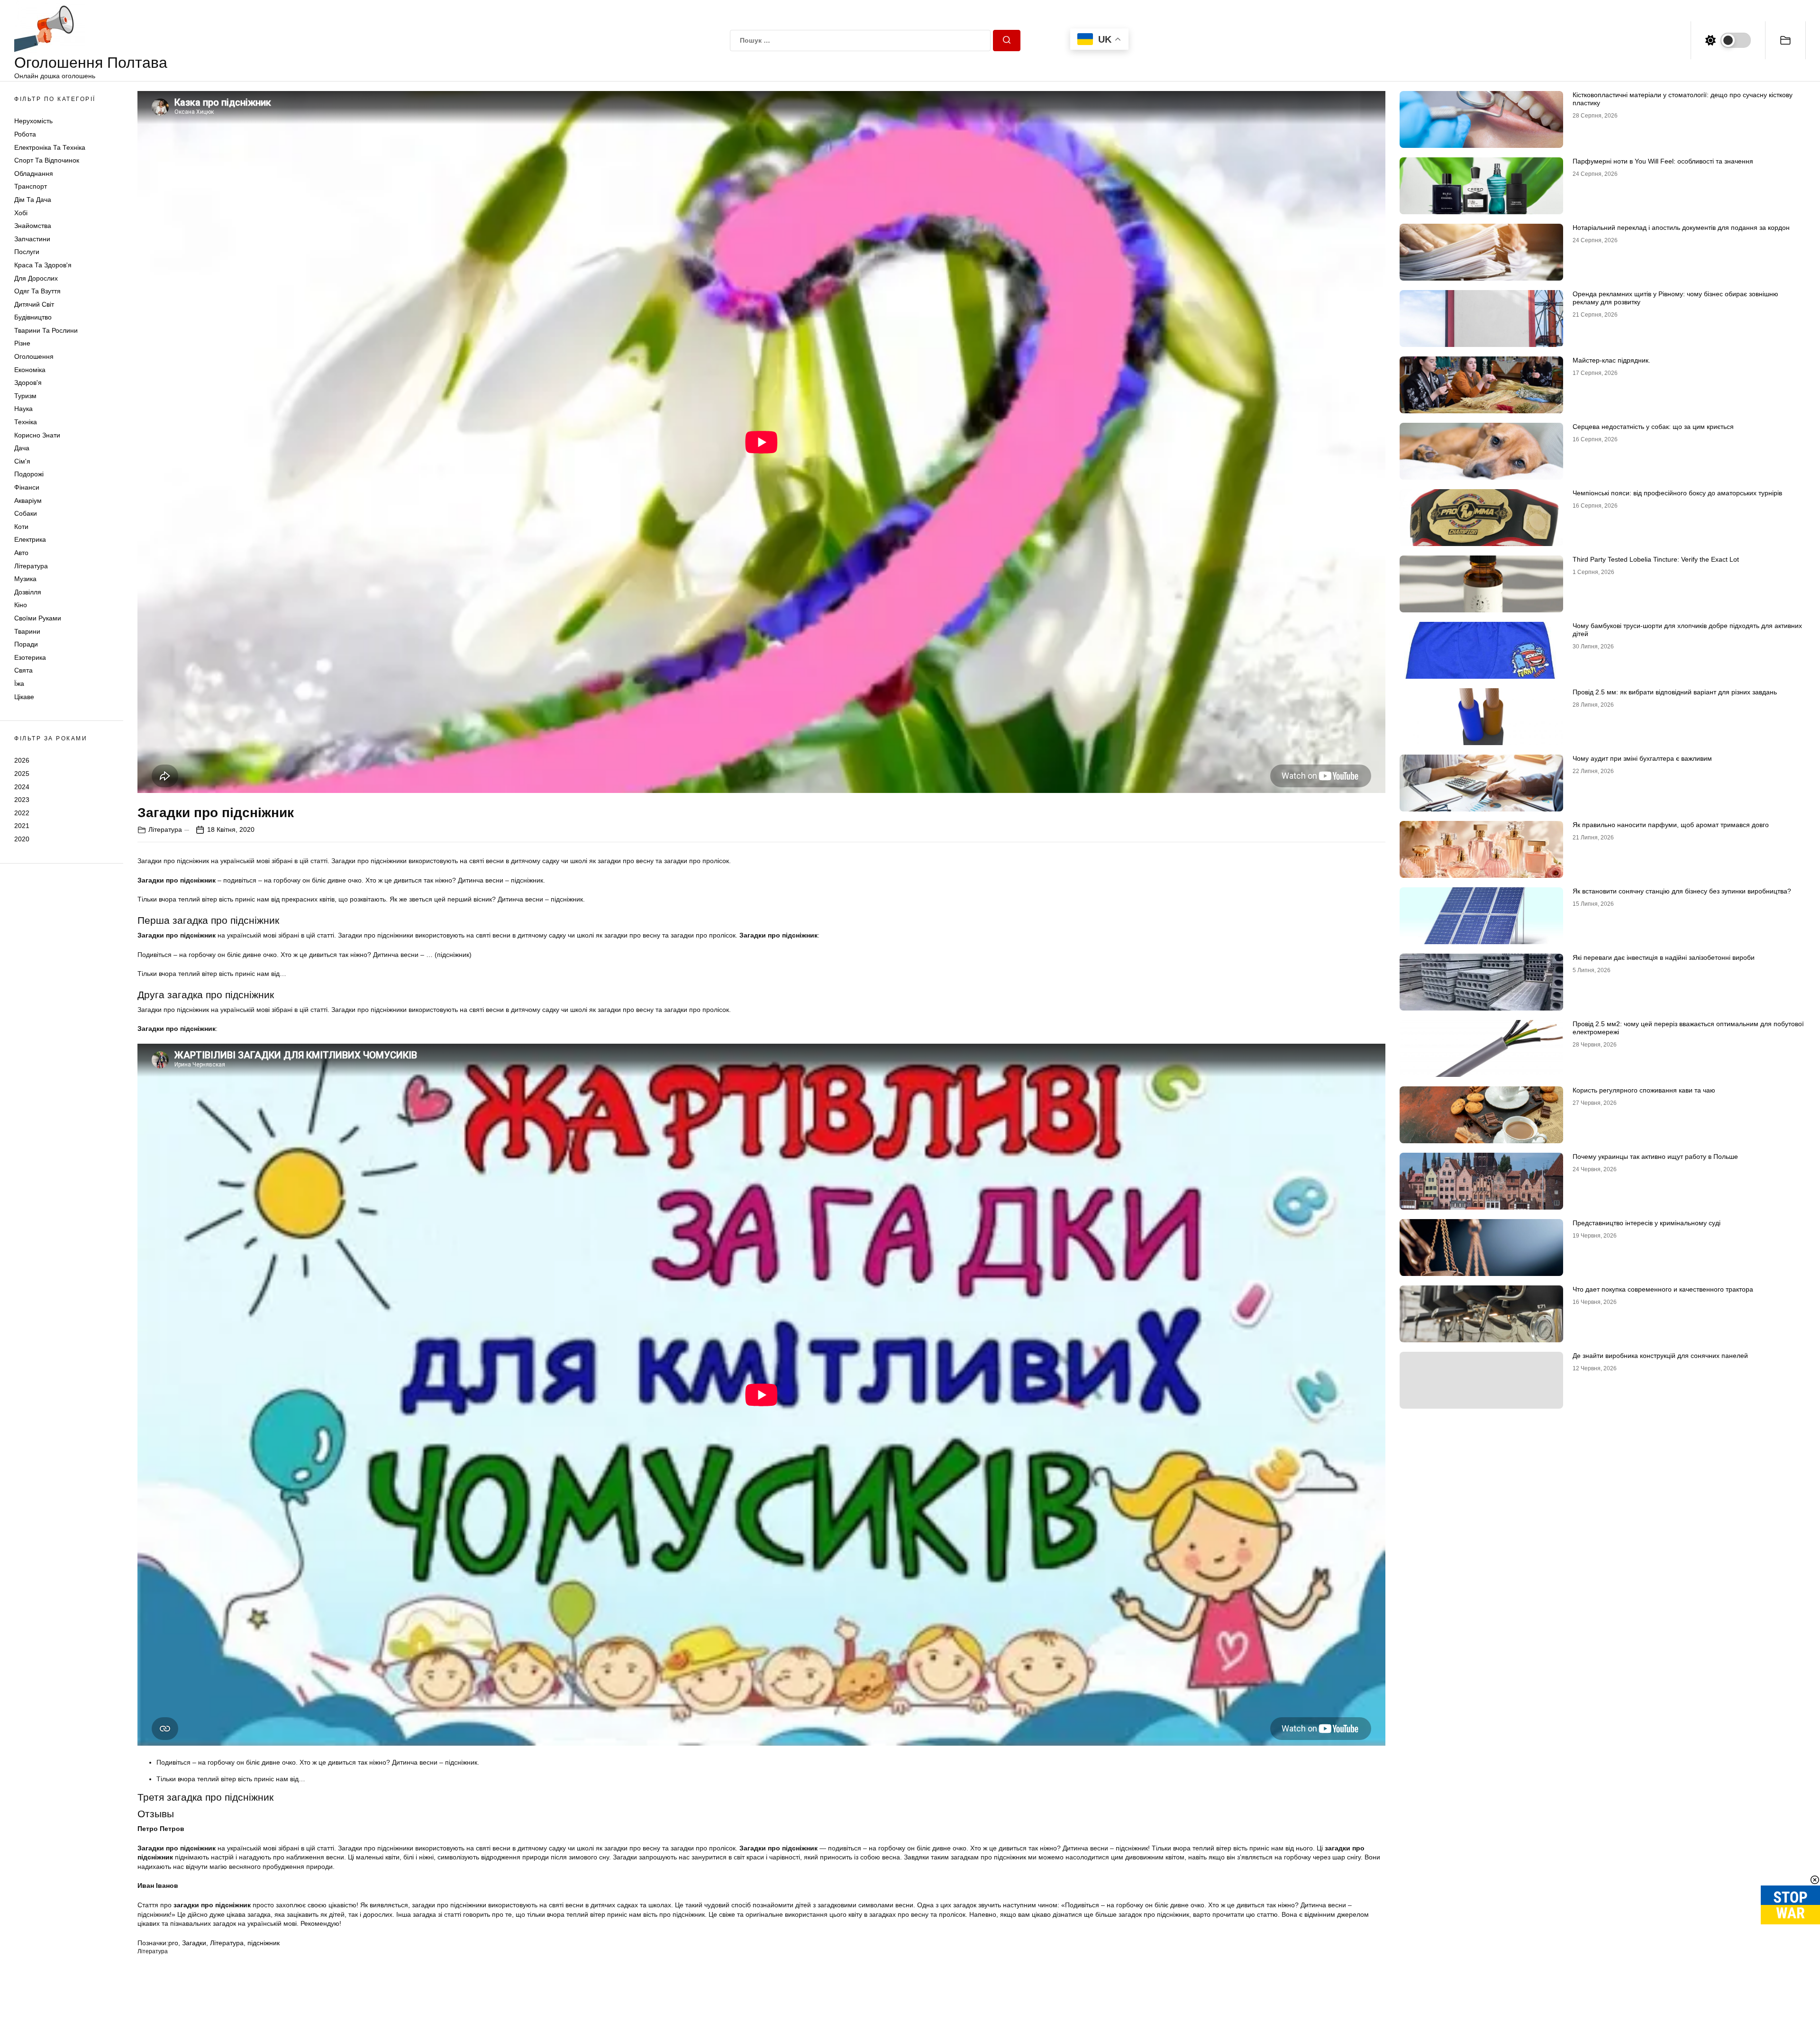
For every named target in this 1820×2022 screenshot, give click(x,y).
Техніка (26, 422)
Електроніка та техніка (50, 147)
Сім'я (22, 461)
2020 (22, 839)
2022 (22, 813)
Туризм (25, 396)
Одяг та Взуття (37, 291)
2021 (22, 826)
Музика (25, 579)
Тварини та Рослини (46, 330)
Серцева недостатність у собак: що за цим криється (1653, 427)
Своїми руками (38, 618)
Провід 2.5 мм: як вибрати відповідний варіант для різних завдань (1675, 692)
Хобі (21, 213)
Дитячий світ (34, 304)
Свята (23, 670)
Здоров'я (28, 383)
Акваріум (28, 501)
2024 (22, 787)
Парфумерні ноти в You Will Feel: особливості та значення (1663, 161)
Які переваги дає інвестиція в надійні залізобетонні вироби (1664, 957)
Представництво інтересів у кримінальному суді (1647, 1223)
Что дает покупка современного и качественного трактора (1663, 1289)
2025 (22, 774)
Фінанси (27, 487)
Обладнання (34, 173)
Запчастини (32, 239)
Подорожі (29, 474)
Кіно (21, 605)
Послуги (27, 252)
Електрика (30, 539)
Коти (21, 527)
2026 (22, 760)
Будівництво (33, 317)
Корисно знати (37, 435)
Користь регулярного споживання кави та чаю (1644, 1090)
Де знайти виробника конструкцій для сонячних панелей (1660, 1356)
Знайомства (33, 226)
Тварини (27, 631)
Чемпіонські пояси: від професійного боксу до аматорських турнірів (1677, 493)
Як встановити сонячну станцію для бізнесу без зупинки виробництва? (1682, 891)
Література (31, 566)
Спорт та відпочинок (47, 160)
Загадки (194, 1943)
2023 (22, 800)
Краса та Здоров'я (43, 265)
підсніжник (264, 1943)
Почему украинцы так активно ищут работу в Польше (1655, 1157)
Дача (22, 448)
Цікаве (24, 697)
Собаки (26, 513)
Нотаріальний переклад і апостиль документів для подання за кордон (1681, 228)
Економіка (30, 370)
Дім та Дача (33, 200)
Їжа (19, 683)
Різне (22, 343)
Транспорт (31, 186)
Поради (26, 644)
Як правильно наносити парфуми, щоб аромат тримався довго (1671, 825)
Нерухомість (33, 121)
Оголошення (34, 356)
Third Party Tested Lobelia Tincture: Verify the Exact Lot (1656, 559)
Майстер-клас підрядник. (1611, 360)
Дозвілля (28, 592)
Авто (21, 553)
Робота (25, 134)
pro (173, 1943)
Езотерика (30, 657)
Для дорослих (36, 278)
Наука (23, 409)
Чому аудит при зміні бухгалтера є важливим (1642, 758)
